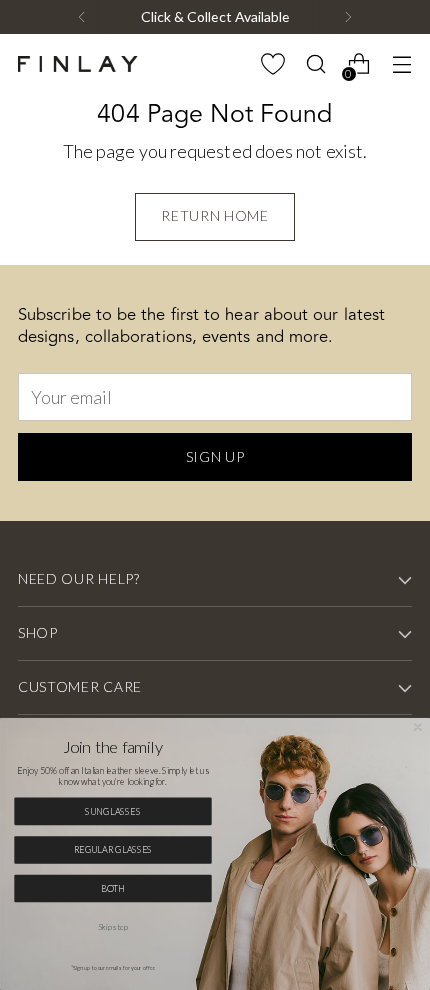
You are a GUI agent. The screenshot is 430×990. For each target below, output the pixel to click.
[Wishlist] (272, 64)
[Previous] (82, 17)
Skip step (112, 926)
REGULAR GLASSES (113, 849)
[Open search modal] (315, 64)
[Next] (348, 17)
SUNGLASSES (113, 811)
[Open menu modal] (401, 64)
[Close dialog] (417, 726)
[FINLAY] (78, 64)
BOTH (113, 888)
